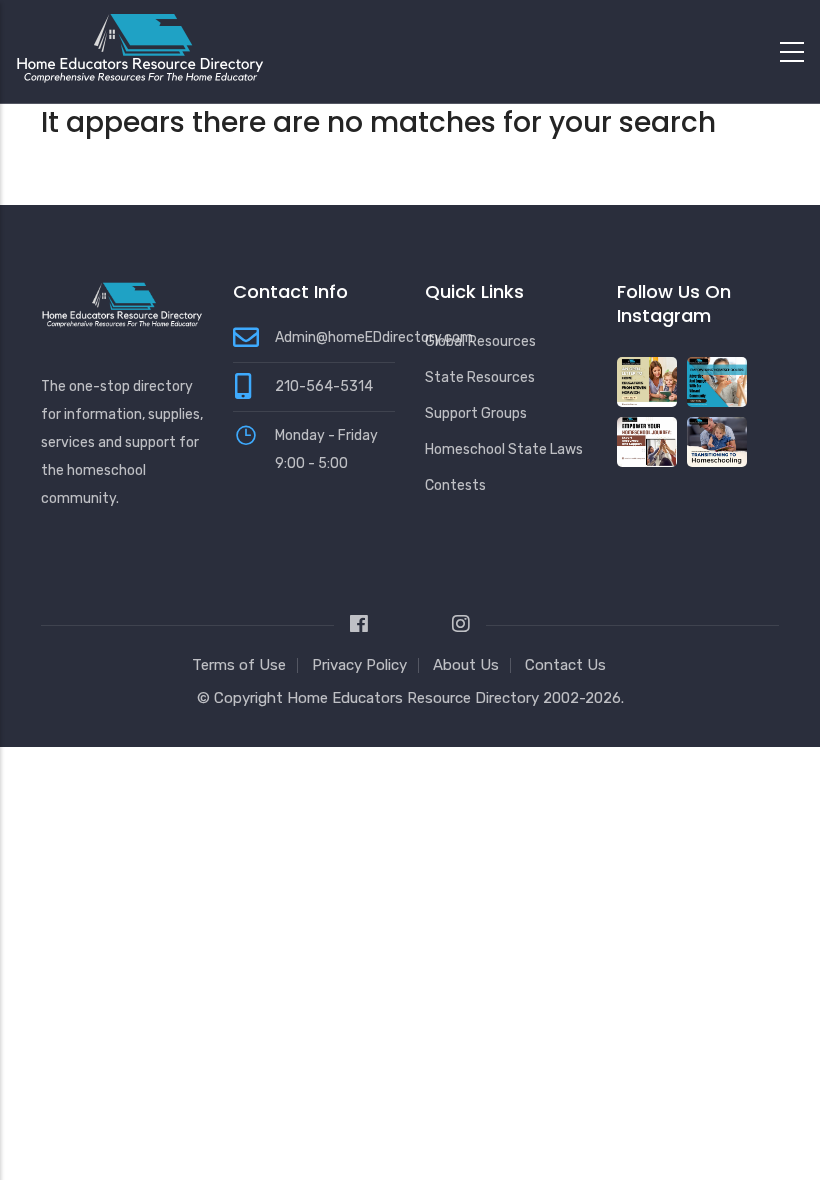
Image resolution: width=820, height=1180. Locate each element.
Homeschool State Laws (504, 449)
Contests (455, 485)
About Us (466, 665)
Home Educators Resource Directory (415, 698)
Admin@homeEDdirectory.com (374, 337)
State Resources (480, 377)
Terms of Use (239, 665)
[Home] (140, 47)
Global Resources (480, 341)
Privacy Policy (359, 665)
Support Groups (476, 413)
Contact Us (565, 665)
